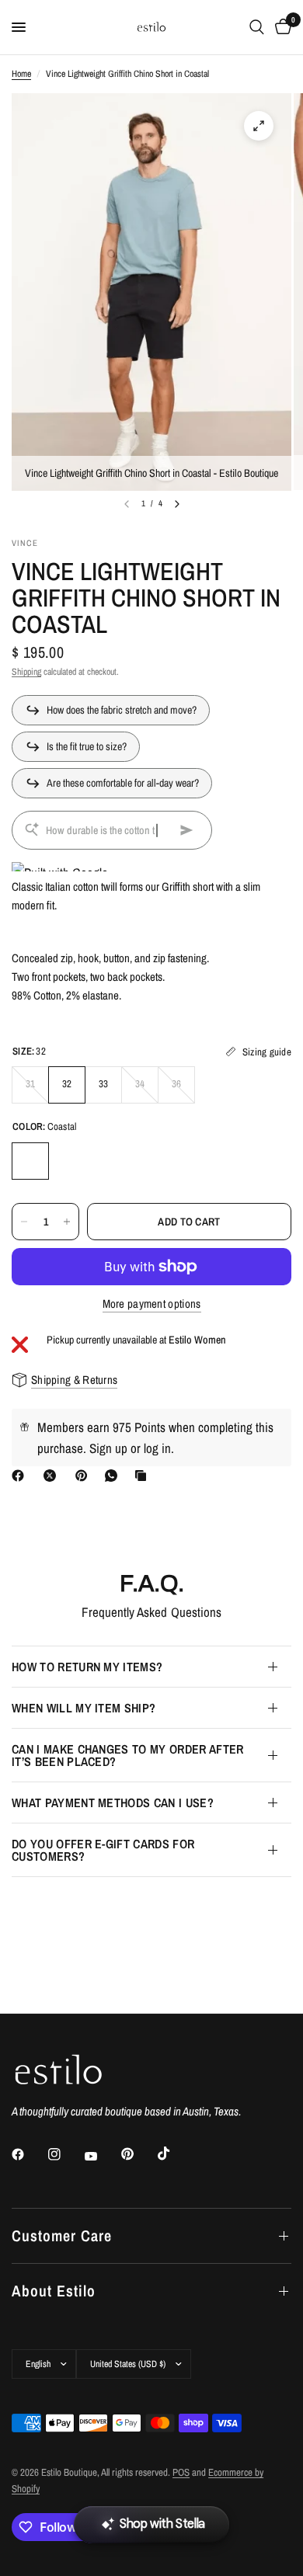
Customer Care (62, 2235)
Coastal (30, 1161)
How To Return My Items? (87, 1667)
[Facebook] (21, 1476)
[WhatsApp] (114, 1476)
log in (157, 1448)
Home (21, 74)
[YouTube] (102, 2156)
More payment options (152, 1304)
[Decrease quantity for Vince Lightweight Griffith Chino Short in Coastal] (24, 1222)
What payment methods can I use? (113, 1803)
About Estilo (54, 2291)
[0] (280, 27)
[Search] (257, 27)
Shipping (26, 672)
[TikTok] (175, 2154)
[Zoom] (259, 126)
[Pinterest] (85, 1476)
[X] (53, 1476)
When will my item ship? (84, 1708)
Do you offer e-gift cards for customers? (103, 1850)
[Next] (177, 504)
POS (181, 2472)
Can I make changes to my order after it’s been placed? (128, 1755)
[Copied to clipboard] (144, 1476)
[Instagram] (65, 2154)
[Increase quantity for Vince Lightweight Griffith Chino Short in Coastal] (67, 1222)
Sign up (108, 1448)
